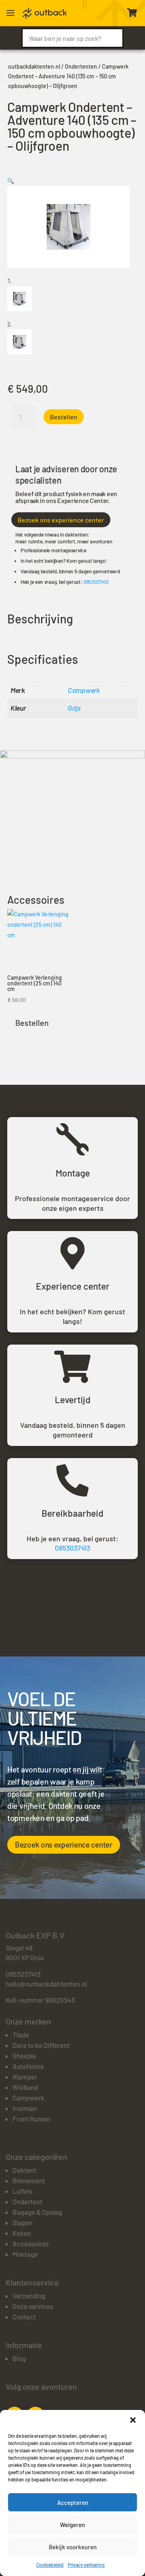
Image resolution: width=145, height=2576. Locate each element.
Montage (25, 2254)
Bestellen (64, 417)
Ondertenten (81, 66)
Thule (21, 2035)
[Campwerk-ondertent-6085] (72, 756)
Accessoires (31, 2243)
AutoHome (28, 2066)
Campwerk (84, 690)
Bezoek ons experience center (61, 520)
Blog (19, 2358)
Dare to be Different (41, 2045)
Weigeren (72, 2525)
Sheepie (24, 2056)
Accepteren (73, 2502)
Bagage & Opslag (37, 2212)
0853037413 (96, 582)
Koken (22, 2233)
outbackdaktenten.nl (34, 66)
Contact (24, 2317)
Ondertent (27, 2201)
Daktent (24, 2170)
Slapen (23, 2222)
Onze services (33, 2306)
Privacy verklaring (86, 2565)
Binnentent (29, 2180)
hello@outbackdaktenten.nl (46, 1984)
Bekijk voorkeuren (73, 2547)
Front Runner (32, 2119)
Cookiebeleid (50, 2565)
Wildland (25, 2087)
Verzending (29, 2296)
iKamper (25, 2077)
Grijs (74, 708)
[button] (133, 2420)
